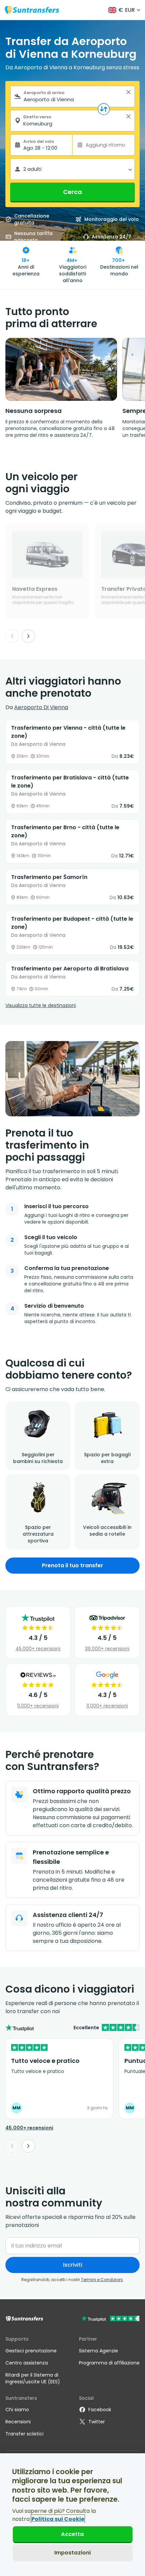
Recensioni (18, 2422)
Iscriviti (73, 2265)
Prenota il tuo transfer (72, 1565)
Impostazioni (73, 2553)
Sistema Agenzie (98, 2351)
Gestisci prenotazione (31, 2351)
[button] (128, 92)
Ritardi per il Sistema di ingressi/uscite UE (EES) (33, 2378)
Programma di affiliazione (109, 2363)
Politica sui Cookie (58, 2519)
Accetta (72, 2534)
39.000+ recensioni (107, 1649)
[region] (72, 2515)
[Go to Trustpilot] (110, 2319)
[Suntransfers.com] (32, 10)
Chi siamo (17, 2410)
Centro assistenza (27, 2363)
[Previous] (12, 636)
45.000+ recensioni (38, 1649)
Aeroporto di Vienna (41, 707)
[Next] (28, 636)
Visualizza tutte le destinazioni (41, 1005)
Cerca (72, 192)
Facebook (100, 2410)
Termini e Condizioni (102, 2280)
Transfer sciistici (24, 2434)
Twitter (97, 2422)
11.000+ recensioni (38, 1706)
